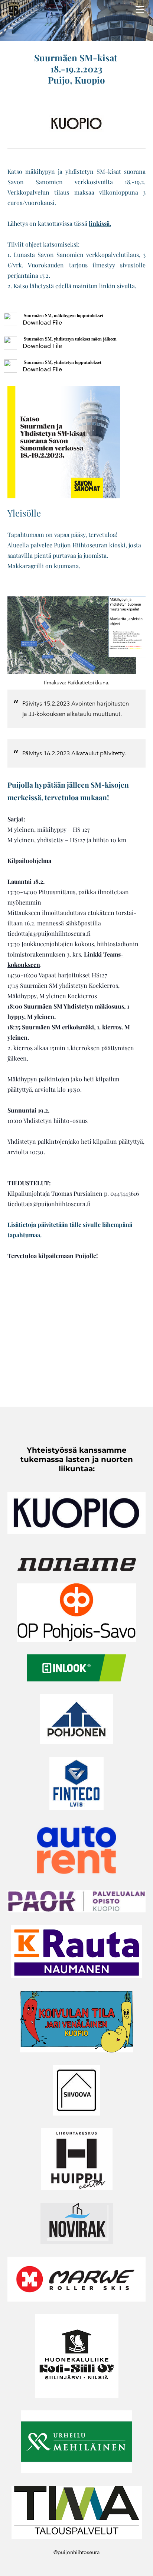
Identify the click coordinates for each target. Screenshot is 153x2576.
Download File (42, 323)
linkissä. (100, 223)
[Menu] (140, 9)
